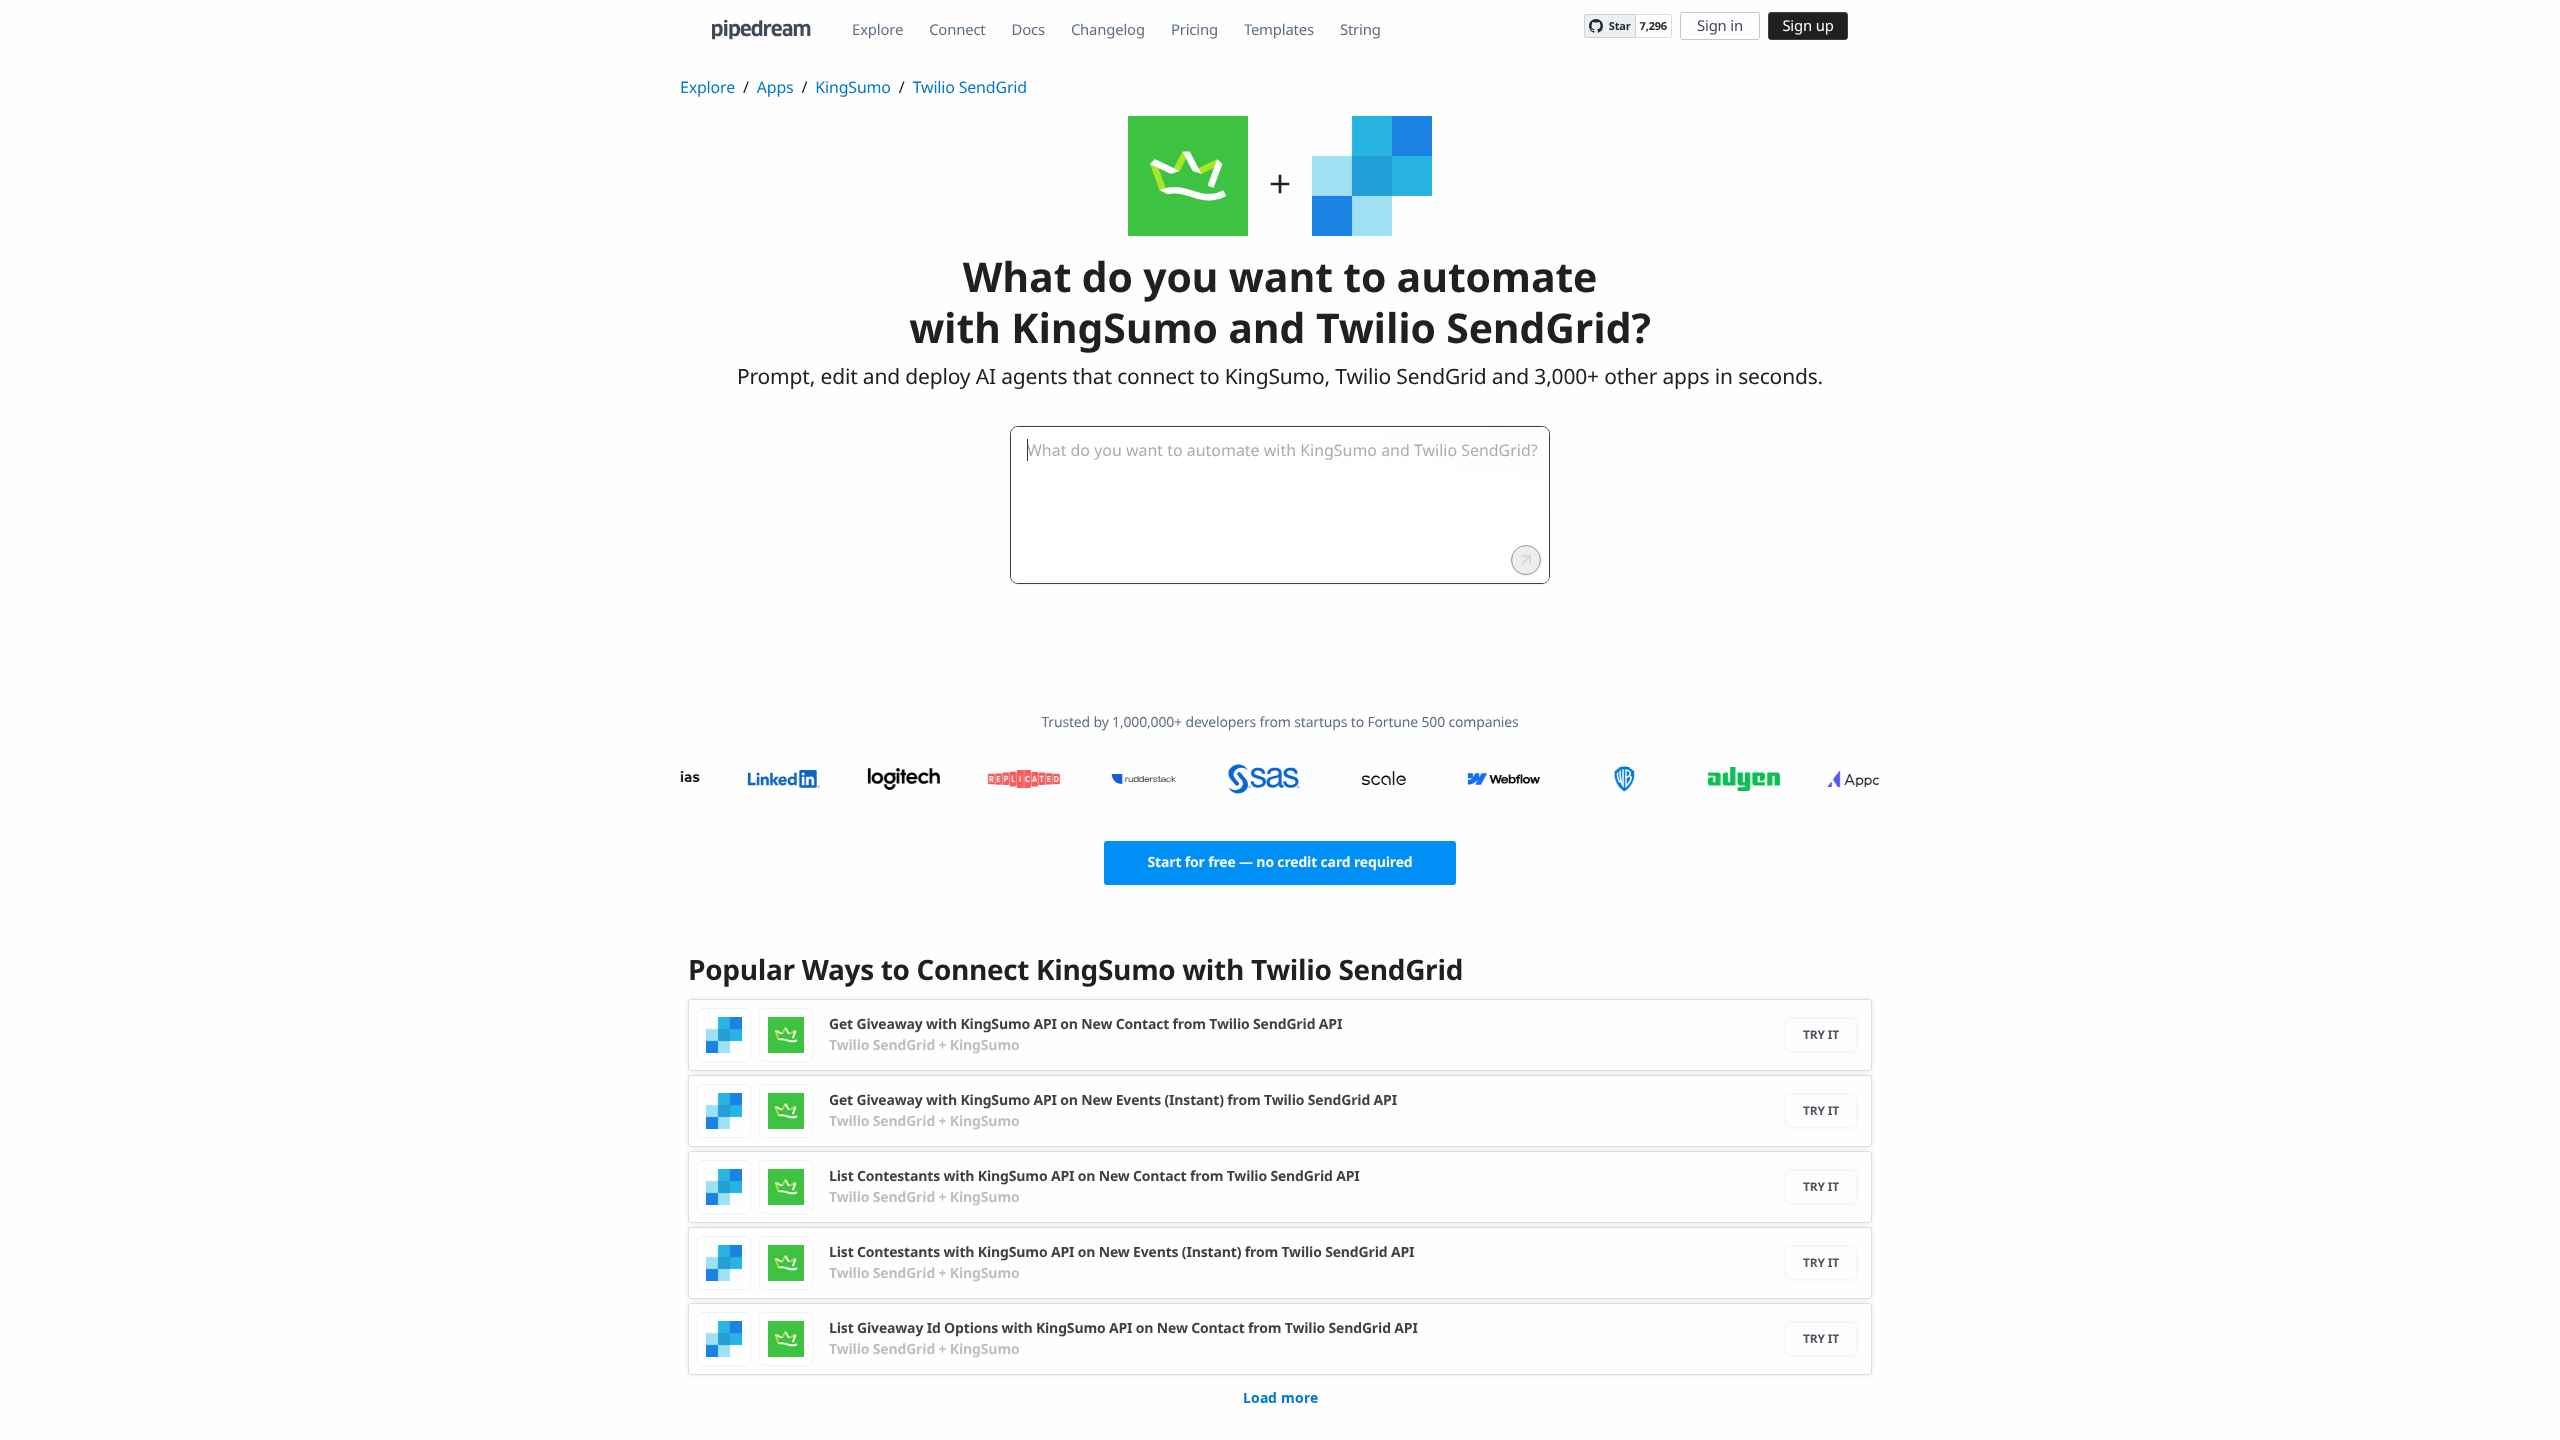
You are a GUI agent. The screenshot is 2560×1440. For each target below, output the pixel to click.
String (1360, 30)
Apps (775, 87)
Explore (877, 30)
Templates (1279, 30)
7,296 (1653, 26)
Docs (1028, 30)
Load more (1280, 1397)
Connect (957, 30)
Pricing (1194, 30)
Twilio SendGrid (970, 87)
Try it (1821, 1034)
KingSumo (853, 87)
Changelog (1108, 30)
